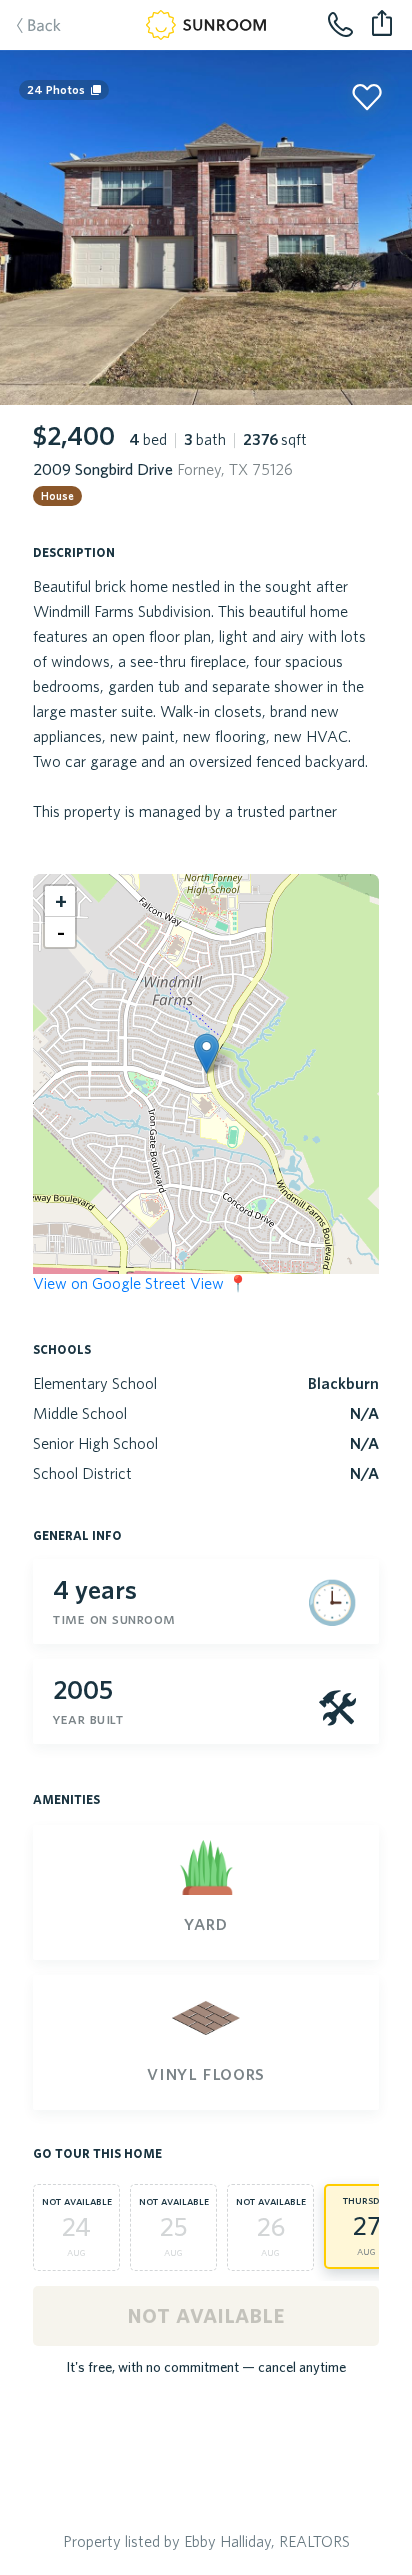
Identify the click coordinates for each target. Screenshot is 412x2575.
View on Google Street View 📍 (140, 1283)
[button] (206, 1053)
